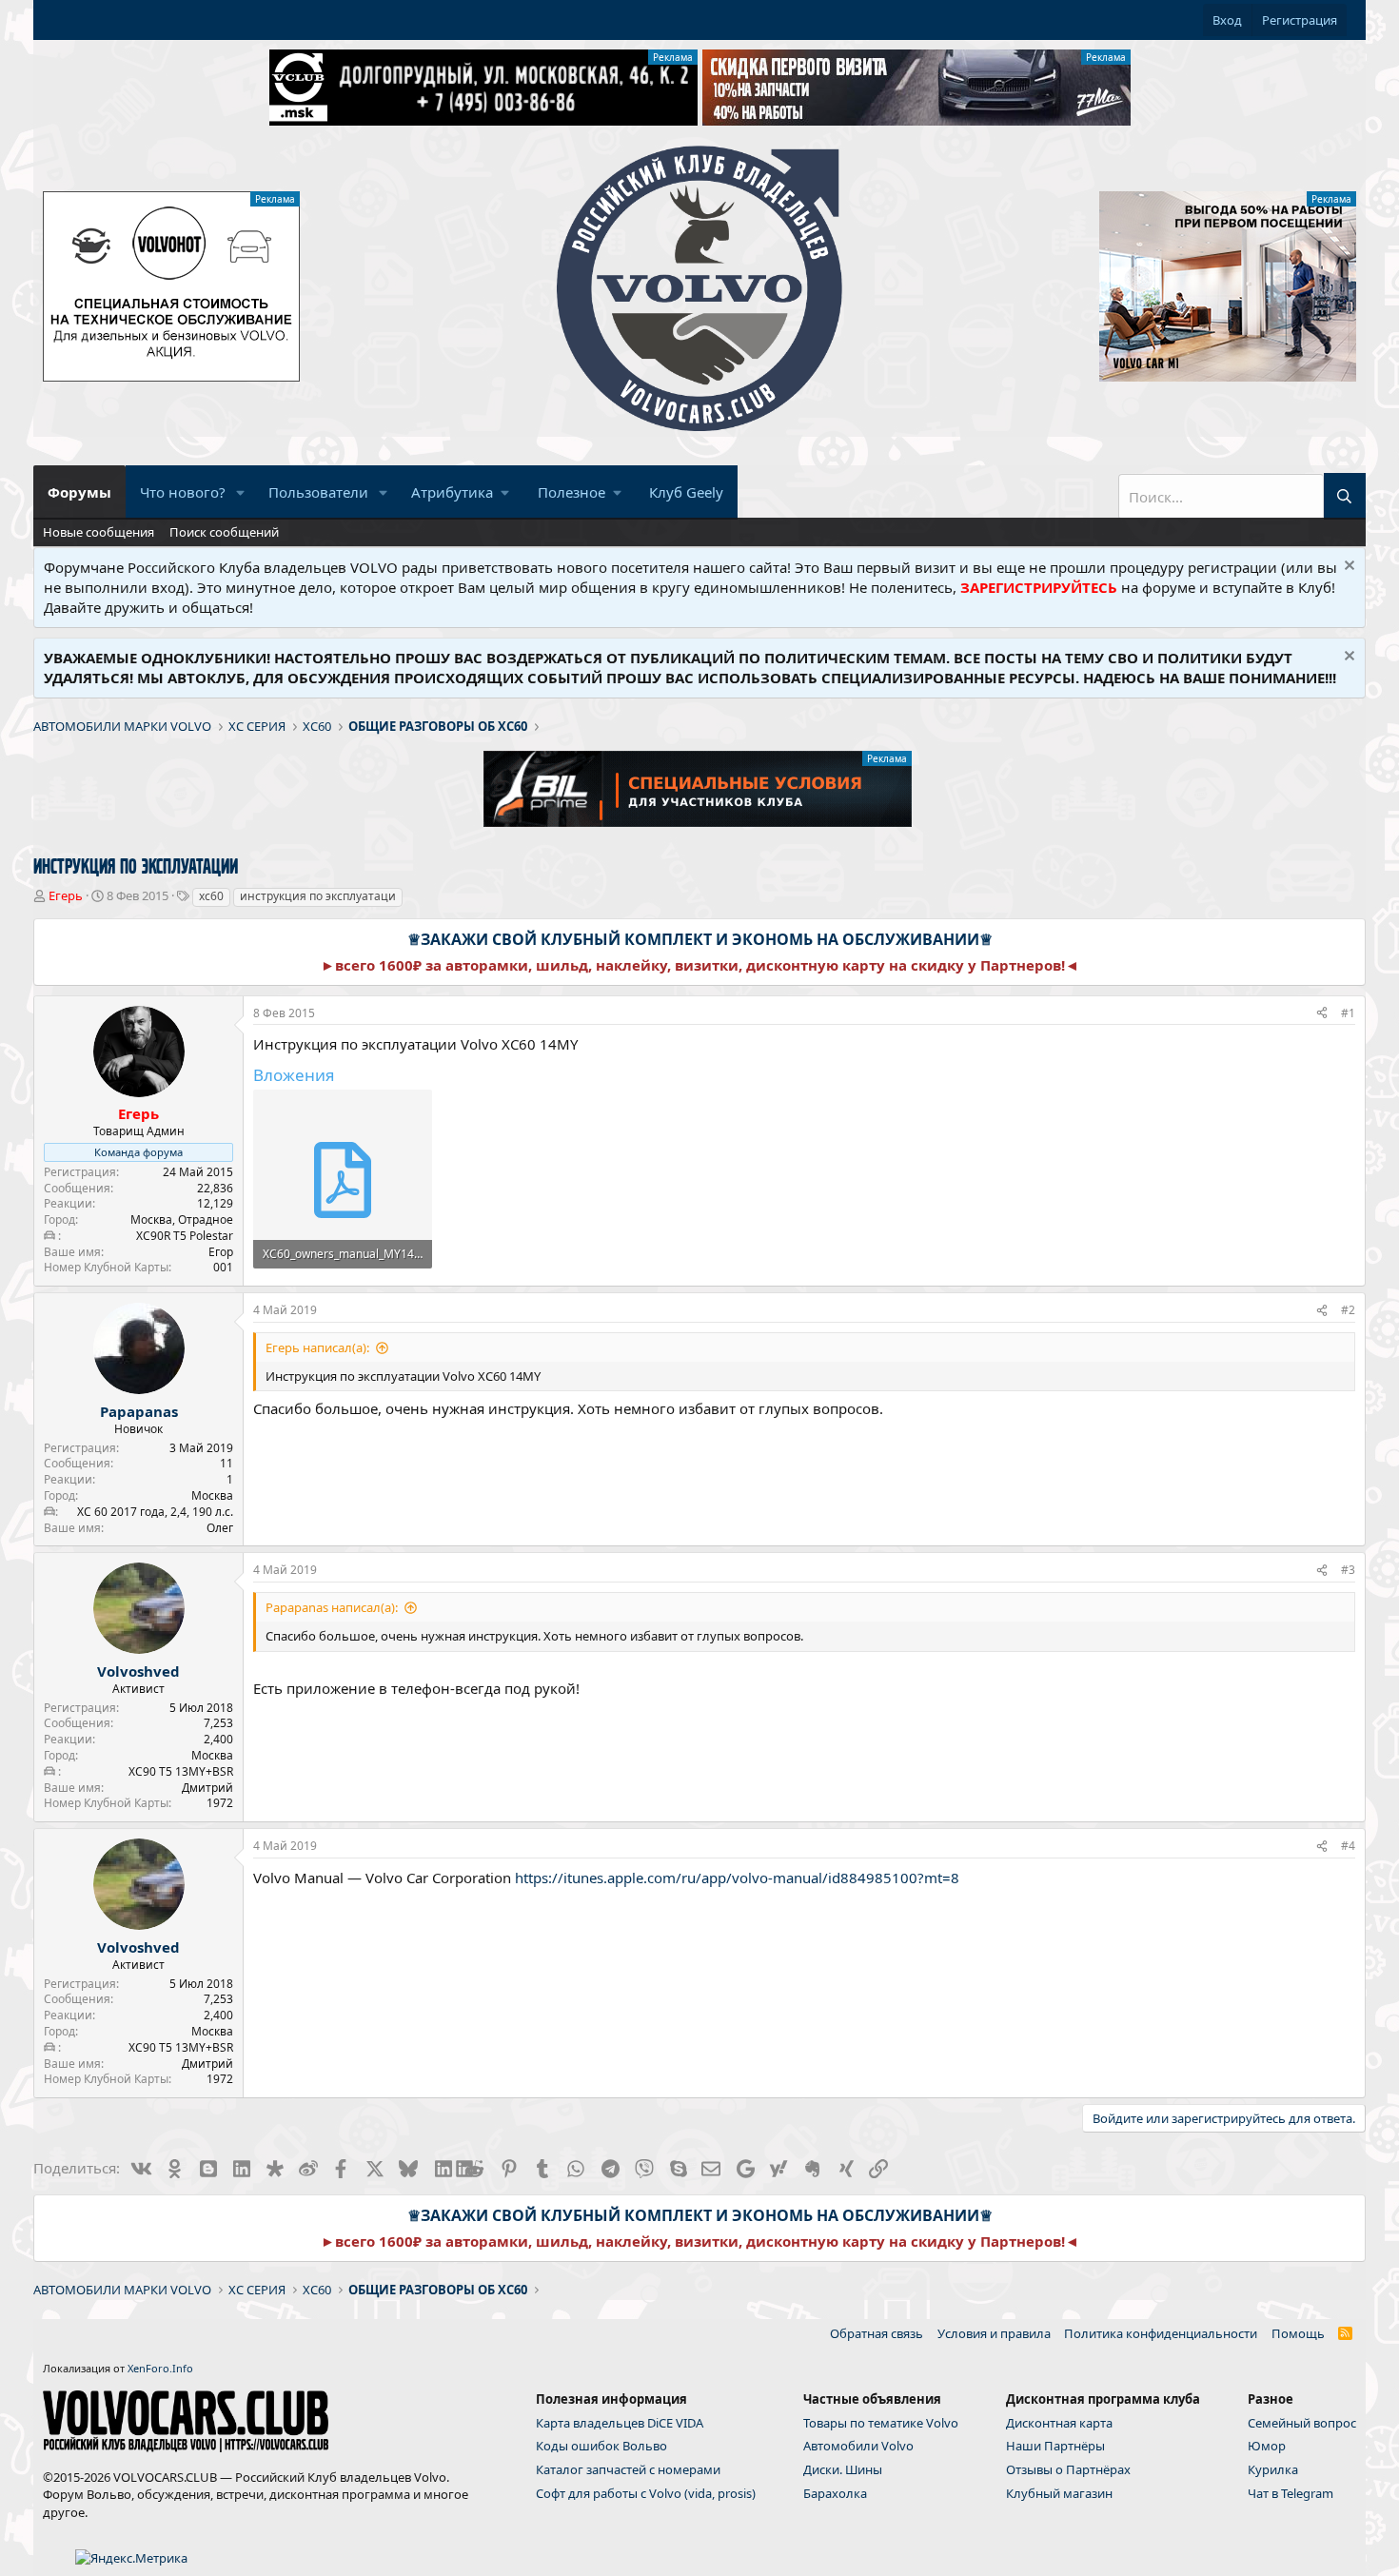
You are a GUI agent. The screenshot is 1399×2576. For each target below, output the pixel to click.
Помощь (1298, 2333)
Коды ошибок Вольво (601, 2446)
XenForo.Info (160, 2368)
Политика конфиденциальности (1161, 2333)
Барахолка (835, 2493)
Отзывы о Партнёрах (1068, 2469)
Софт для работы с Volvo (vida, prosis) (646, 2493)
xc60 (211, 896)
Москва (212, 1495)
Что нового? (183, 492)
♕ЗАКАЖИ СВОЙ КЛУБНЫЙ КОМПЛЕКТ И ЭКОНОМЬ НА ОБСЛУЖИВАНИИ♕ (700, 939)
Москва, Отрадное (182, 1219)
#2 (1348, 1310)
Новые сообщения (99, 532)
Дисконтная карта (1059, 2423)
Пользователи (318, 492)
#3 (1348, 1570)
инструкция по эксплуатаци (318, 896)
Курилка (1273, 2469)
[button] (241, 492)
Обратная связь (877, 2333)
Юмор (1267, 2446)
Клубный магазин (1059, 2493)
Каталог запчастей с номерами (628, 2469)
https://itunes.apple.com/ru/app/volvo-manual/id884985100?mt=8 (737, 1878)
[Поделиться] (1322, 1014)
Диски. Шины (843, 2469)
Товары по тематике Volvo (881, 2423)
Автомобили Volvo (858, 2446)
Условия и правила (994, 2333)
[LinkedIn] (442, 2168)
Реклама (673, 57)
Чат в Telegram (1291, 2493)
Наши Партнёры (1055, 2446)
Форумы (79, 492)
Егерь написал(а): (317, 1347)
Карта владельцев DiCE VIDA (620, 2423)
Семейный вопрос (1302, 2423)
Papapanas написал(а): (332, 1607)
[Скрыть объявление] (1347, 568)
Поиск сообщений (224, 532)
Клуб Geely (686, 492)
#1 (1348, 1013)
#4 (1348, 1846)
